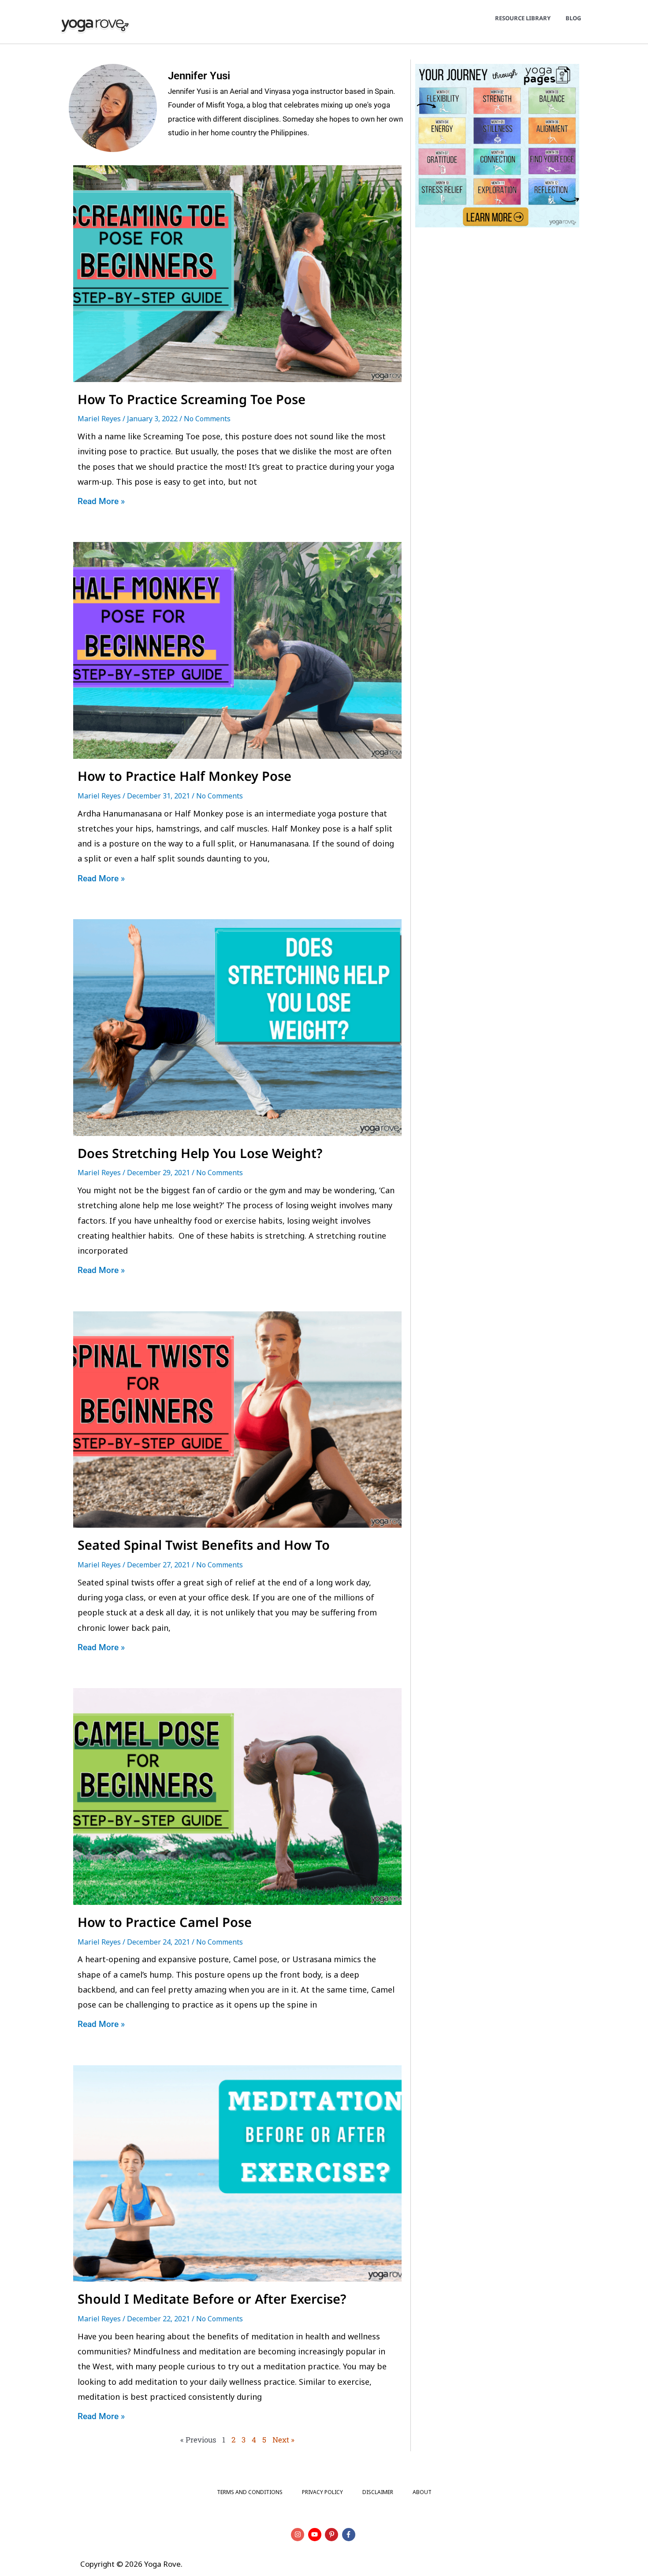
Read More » (101, 501)
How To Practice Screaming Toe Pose (193, 399)
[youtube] (316, 2535)
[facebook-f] (350, 2535)
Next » (283, 2440)
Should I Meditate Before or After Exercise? (212, 2299)
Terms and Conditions (250, 2492)
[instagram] (299, 2535)
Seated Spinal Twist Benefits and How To (204, 1545)
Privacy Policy (322, 2492)
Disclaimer (378, 2492)
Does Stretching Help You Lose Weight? (200, 1153)
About (422, 2492)
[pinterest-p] (333, 2535)
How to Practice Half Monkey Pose (186, 776)
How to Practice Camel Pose (165, 1922)
